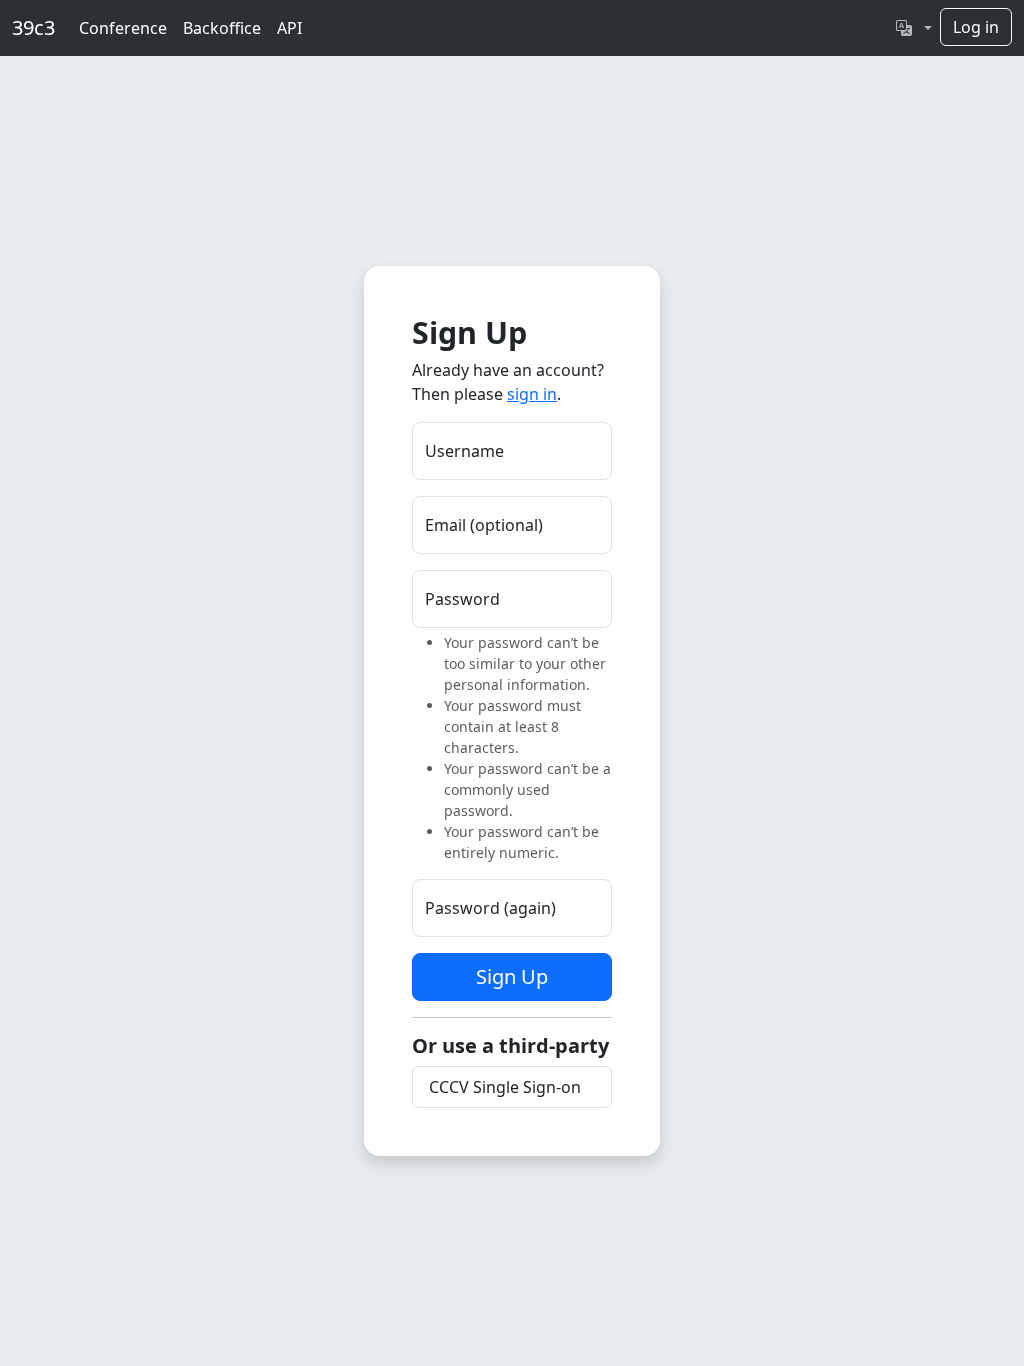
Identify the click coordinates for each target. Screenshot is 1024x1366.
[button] (914, 28)
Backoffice (222, 28)
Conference (123, 28)
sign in (532, 394)
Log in (976, 27)
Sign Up (512, 976)
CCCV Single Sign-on (505, 1087)
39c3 (33, 27)
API (289, 28)
